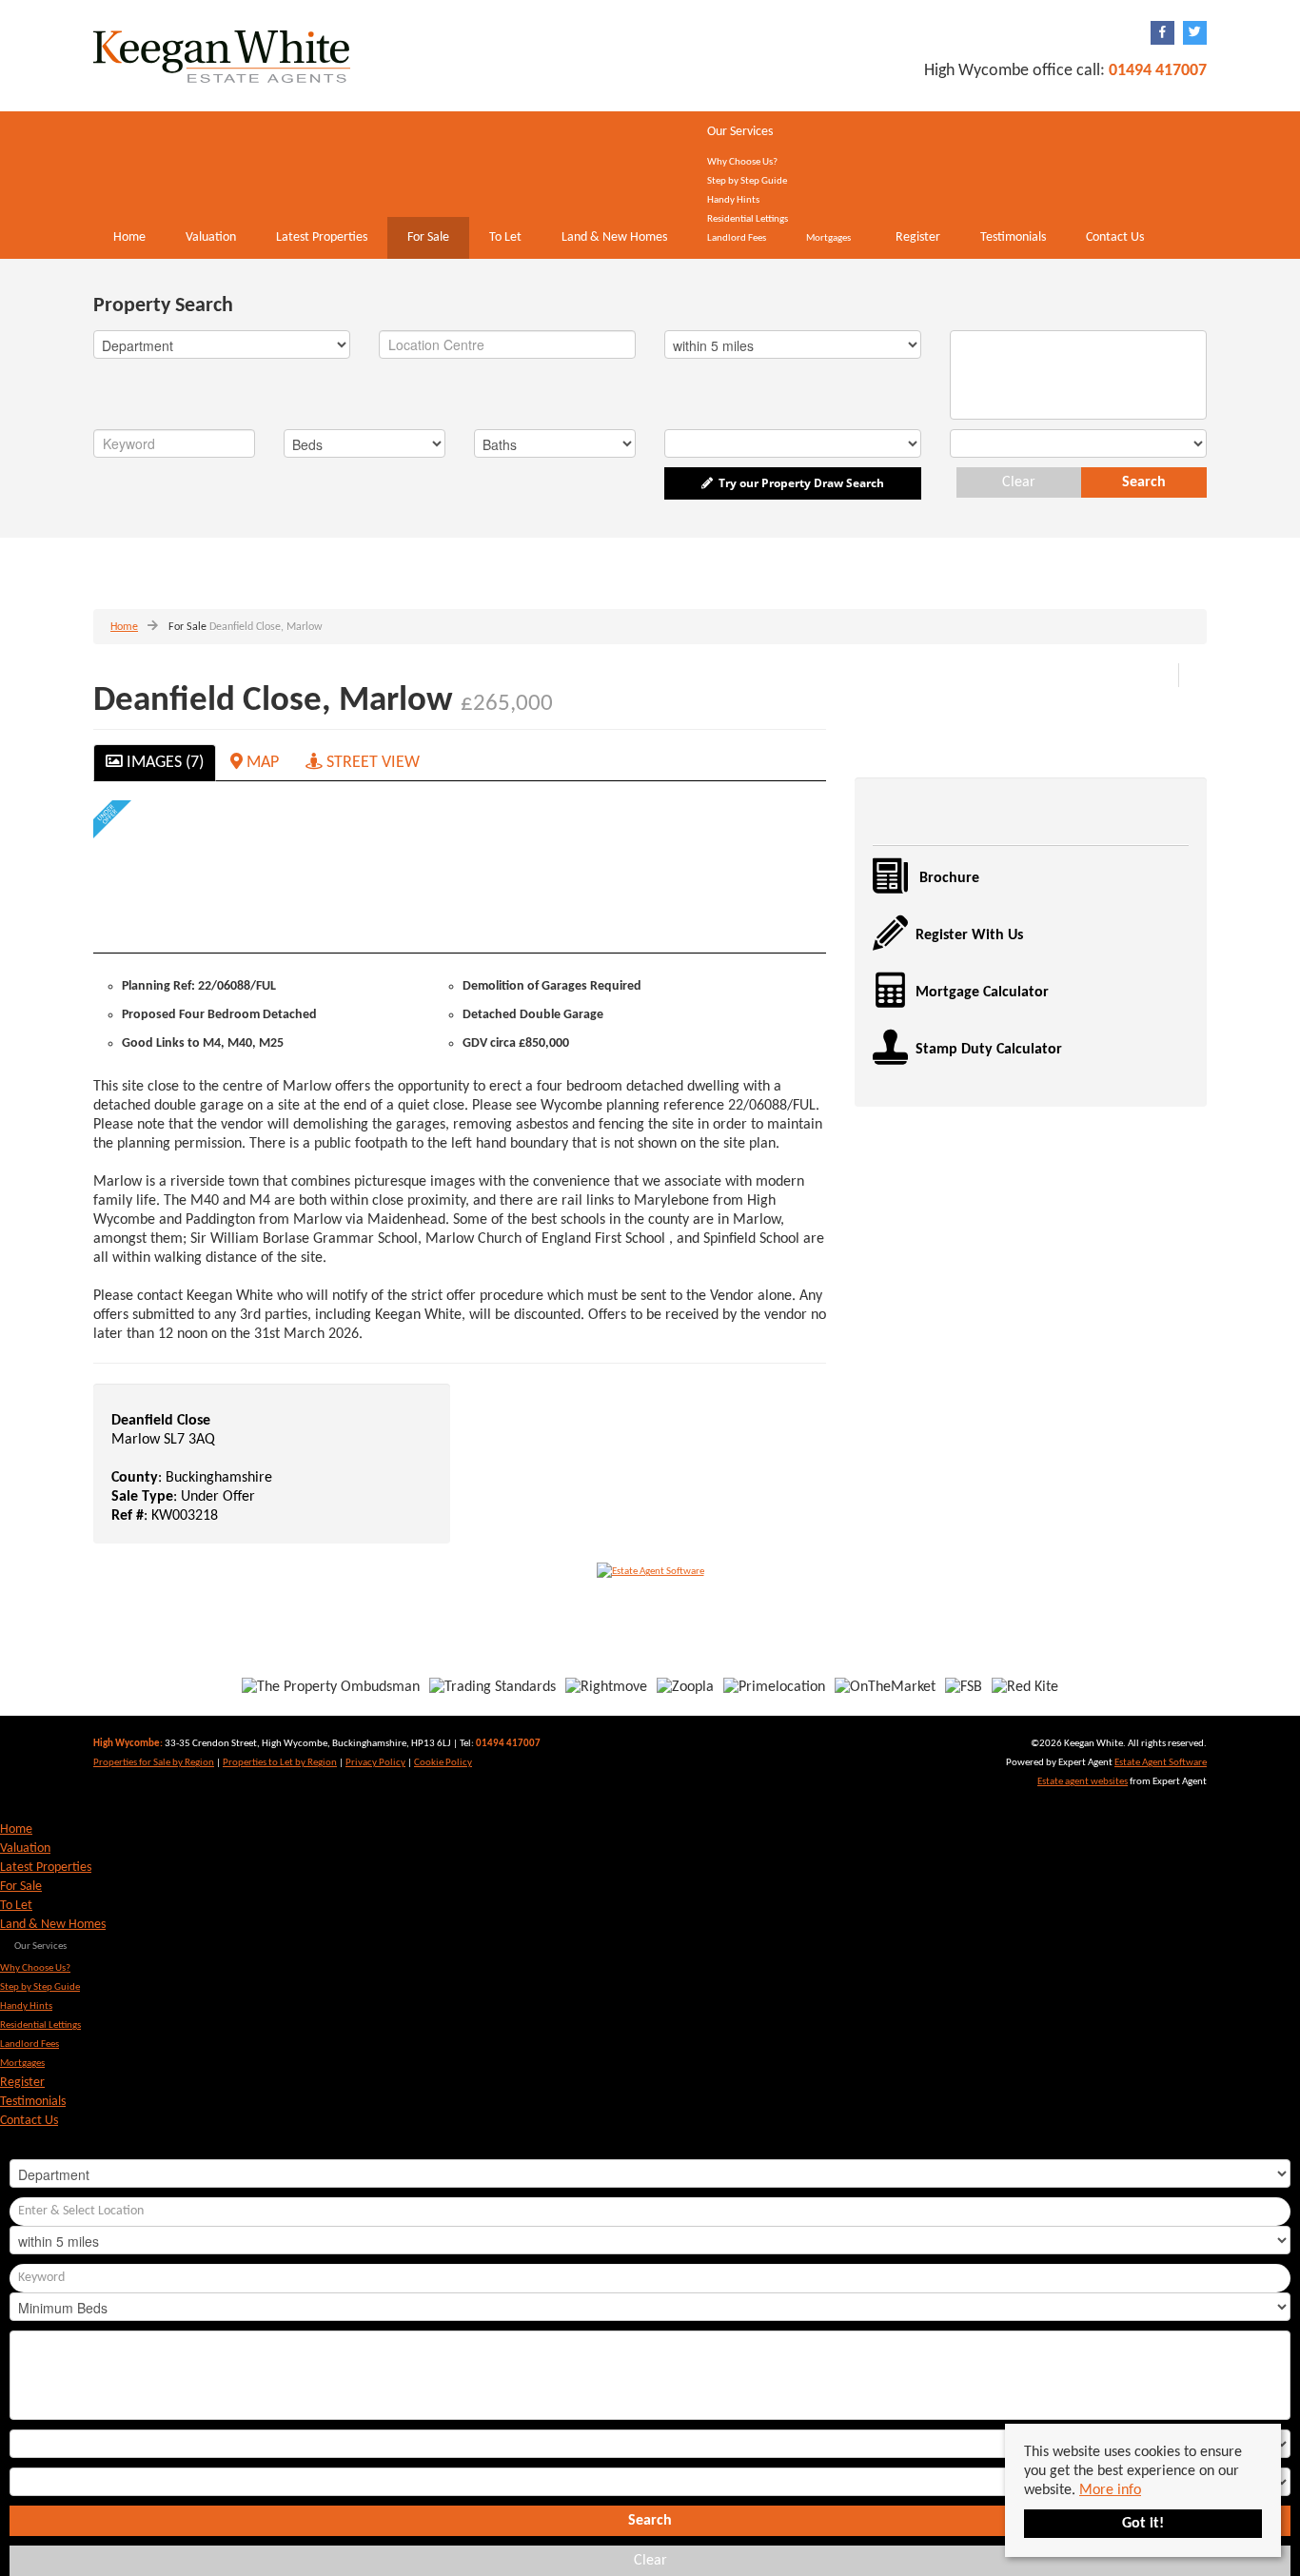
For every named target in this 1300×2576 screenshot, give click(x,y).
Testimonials (1013, 237)
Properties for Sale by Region (154, 1763)
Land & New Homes (614, 237)
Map (261, 763)
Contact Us (1115, 237)
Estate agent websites (1083, 1782)
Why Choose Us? (742, 162)
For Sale (428, 237)
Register (918, 237)
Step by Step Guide (747, 181)
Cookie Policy (443, 1763)
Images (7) (163, 763)
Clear (1019, 482)
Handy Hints (733, 200)
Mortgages (828, 238)
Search (1144, 482)
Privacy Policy (375, 1763)
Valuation (211, 237)
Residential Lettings (748, 219)
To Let (505, 237)
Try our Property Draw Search (798, 483)
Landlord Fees (737, 238)
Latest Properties (322, 237)
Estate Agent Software (1161, 1763)
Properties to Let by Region (280, 1763)
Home (129, 237)
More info (1110, 2490)
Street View (371, 763)
